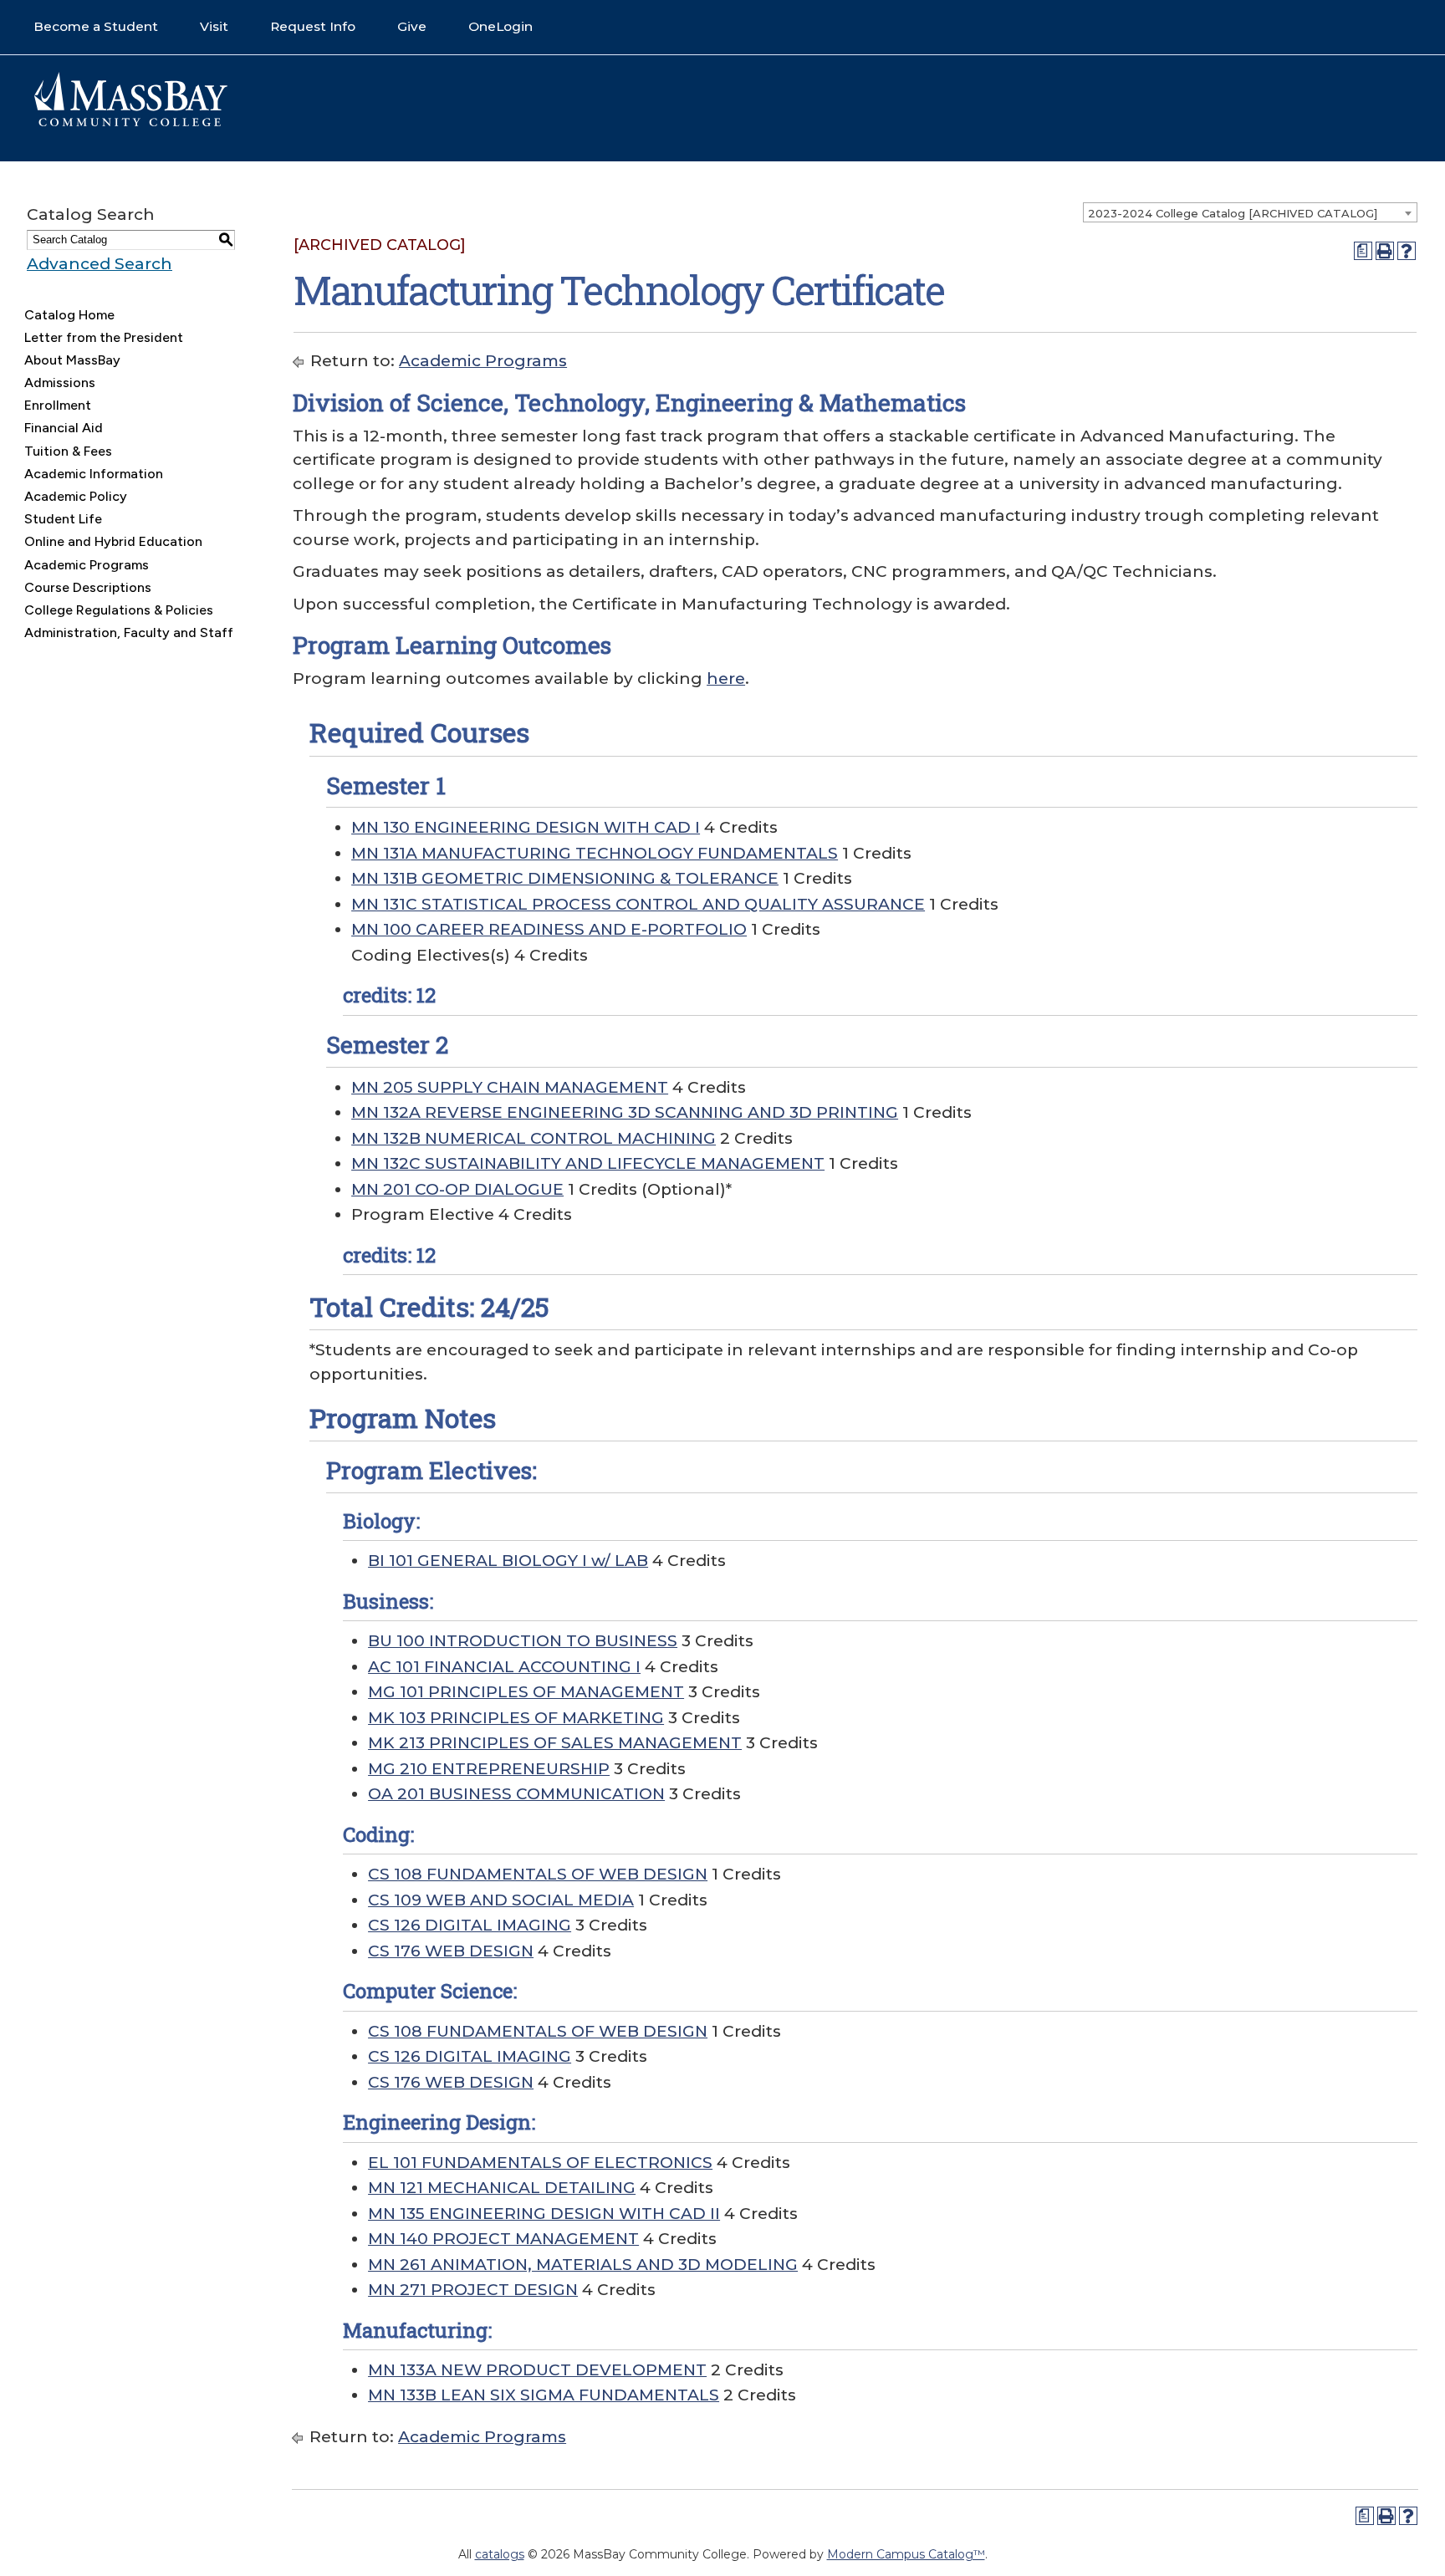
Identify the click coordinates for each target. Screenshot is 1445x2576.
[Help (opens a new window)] (1407, 251)
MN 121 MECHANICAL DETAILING (502, 2188)
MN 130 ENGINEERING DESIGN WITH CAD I (526, 827)
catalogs (500, 2554)
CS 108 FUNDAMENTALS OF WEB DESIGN (538, 1874)
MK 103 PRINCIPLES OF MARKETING (516, 1718)
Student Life (63, 519)
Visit (214, 26)
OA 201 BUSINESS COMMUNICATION (516, 1794)
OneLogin (500, 26)
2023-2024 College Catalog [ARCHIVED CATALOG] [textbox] (1233, 213)
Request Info (313, 26)
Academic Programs (87, 565)
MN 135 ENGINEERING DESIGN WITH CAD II (544, 2214)
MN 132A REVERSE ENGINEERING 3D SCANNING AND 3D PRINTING (625, 1112)
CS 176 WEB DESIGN (451, 1951)
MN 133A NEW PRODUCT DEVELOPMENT (537, 2370)
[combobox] (1250, 212)
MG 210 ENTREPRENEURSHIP (489, 1769)
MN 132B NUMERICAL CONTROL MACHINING (534, 1138)
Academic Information (94, 474)
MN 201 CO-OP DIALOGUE (457, 1189)
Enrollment (58, 405)
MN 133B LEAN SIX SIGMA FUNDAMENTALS (544, 2395)
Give (412, 26)
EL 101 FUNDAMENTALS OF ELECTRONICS (540, 2163)
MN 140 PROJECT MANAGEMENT (503, 2239)
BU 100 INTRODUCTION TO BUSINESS (523, 1641)
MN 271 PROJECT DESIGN (473, 2290)
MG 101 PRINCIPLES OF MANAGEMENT (526, 1692)
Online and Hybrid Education (113, 541)
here (726, 678)
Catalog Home (69, 315)
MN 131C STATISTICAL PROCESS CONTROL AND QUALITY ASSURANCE (638, 904)
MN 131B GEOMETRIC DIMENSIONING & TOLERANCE (565, 878)
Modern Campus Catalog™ (906, 2554)
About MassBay (72, 360)
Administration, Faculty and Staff (129, 633)
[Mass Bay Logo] (130, 122)
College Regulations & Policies (119, 610)
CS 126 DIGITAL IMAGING (470, 1925)
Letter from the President (104, 337)
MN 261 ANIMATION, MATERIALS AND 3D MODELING (583, 2265)
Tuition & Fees (68, 451)
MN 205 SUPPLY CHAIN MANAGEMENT (510, 1087)
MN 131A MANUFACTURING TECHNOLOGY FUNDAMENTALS (595, 853)
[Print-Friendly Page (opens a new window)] (1385, 251)
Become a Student (96, 26)
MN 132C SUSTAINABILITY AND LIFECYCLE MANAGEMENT (588, 1163)
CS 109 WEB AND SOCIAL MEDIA (501, 1900)
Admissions (60, 383)
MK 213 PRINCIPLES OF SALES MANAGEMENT (555, 1743)
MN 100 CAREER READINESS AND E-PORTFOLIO (549, 929)
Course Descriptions (88, 587)
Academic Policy (76, 496)
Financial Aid (64, 428)
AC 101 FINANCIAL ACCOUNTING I (504, 1667)
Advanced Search (100, 264)
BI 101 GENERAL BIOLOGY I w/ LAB (508, 1561)
